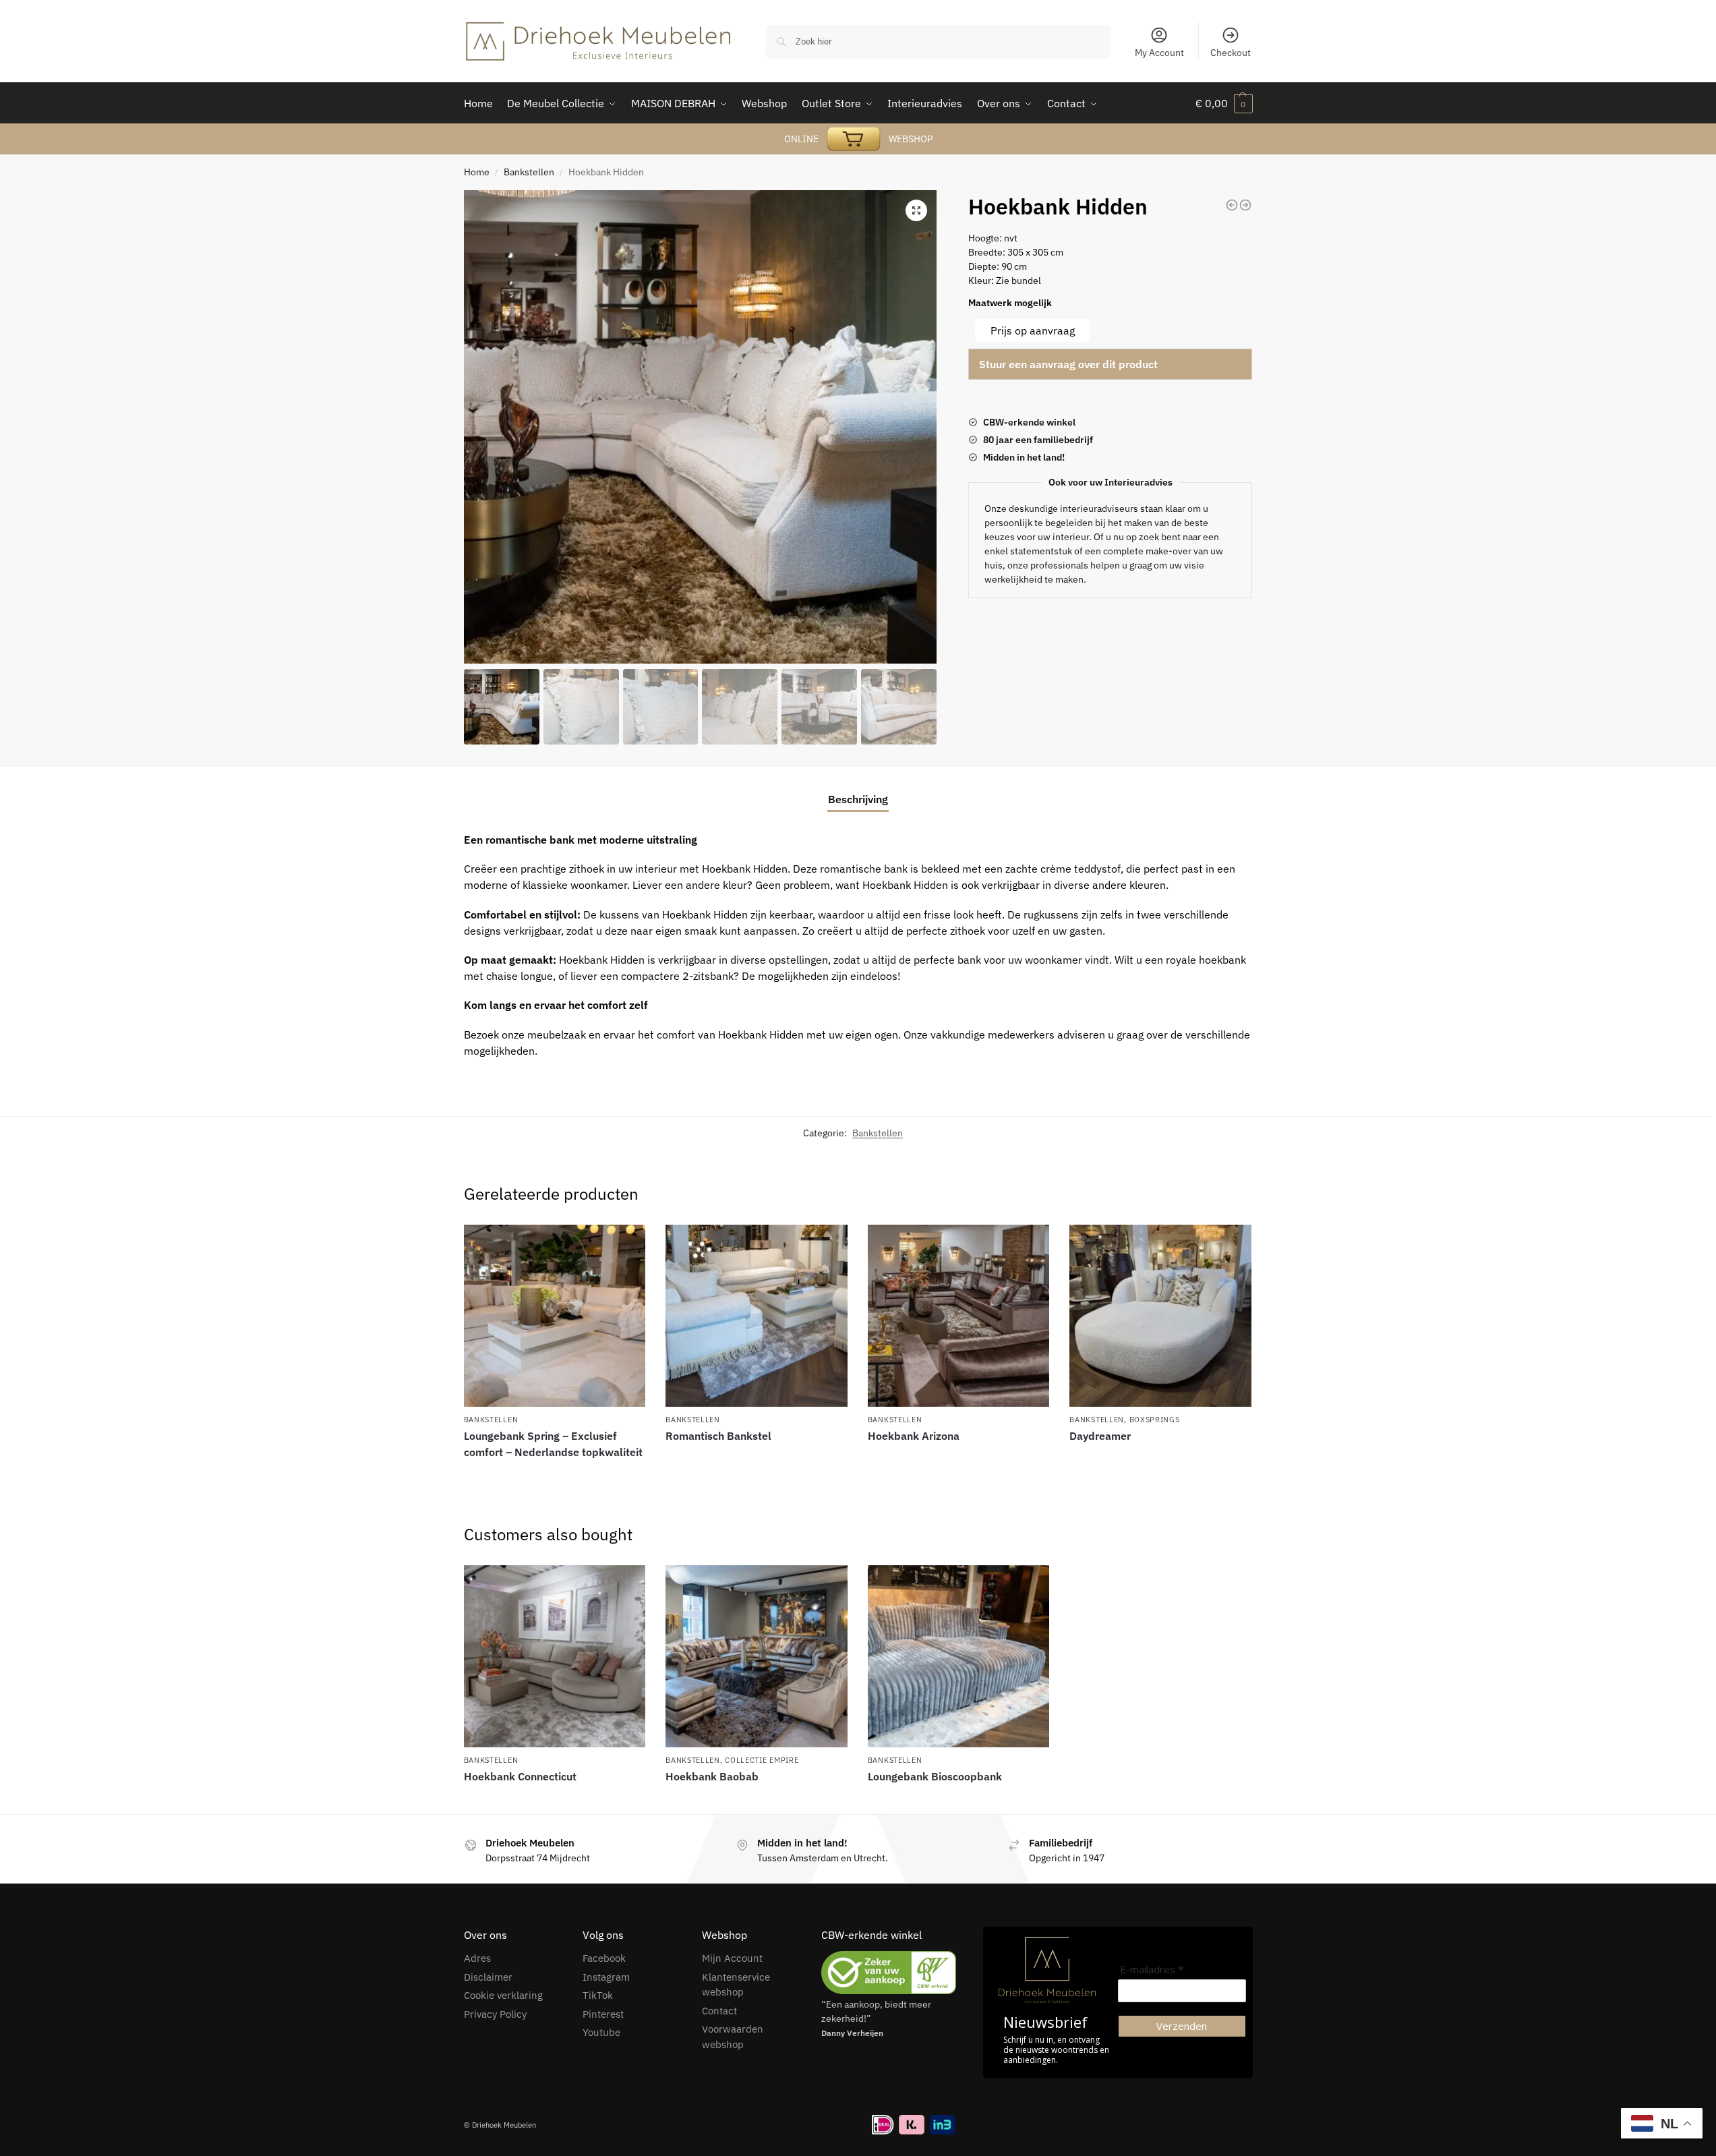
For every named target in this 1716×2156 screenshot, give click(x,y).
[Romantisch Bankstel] (757, 1316)
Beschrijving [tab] (858, 799)
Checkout (1231, 53)
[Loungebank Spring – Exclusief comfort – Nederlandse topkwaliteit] (555, 1316)
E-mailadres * (1152, 1970)
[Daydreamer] (1160, 1316)
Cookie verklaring (503, 1995)
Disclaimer (488, 1977)
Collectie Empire (762, 1760)
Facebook (604, 1958)
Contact (719, 2011)
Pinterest (603, 2014)
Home (477, 172)
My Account (1159, 53)
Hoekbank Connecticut (520, 1776)
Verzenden (1182, 2026)
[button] (916, 210)
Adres (477, 1958)
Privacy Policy (495, 2014)
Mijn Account (732, 1958)
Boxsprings (1155, 1420)
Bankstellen (529, 172)
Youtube (601, 2032)
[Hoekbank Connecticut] (555, 1656)
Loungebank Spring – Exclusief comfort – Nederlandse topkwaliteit (553, 1444)
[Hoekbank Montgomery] (1245, 205)
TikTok (598, 1995)
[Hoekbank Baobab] (757, 1656)
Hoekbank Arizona (914, 1436)
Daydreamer (1100, 1436)
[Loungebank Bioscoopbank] (1232, 205)
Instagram (606, 1977)
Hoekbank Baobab (712, 1776)
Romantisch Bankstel (718, 1436)
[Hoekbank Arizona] (959, 1316)
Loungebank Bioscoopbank (935, 1776)
